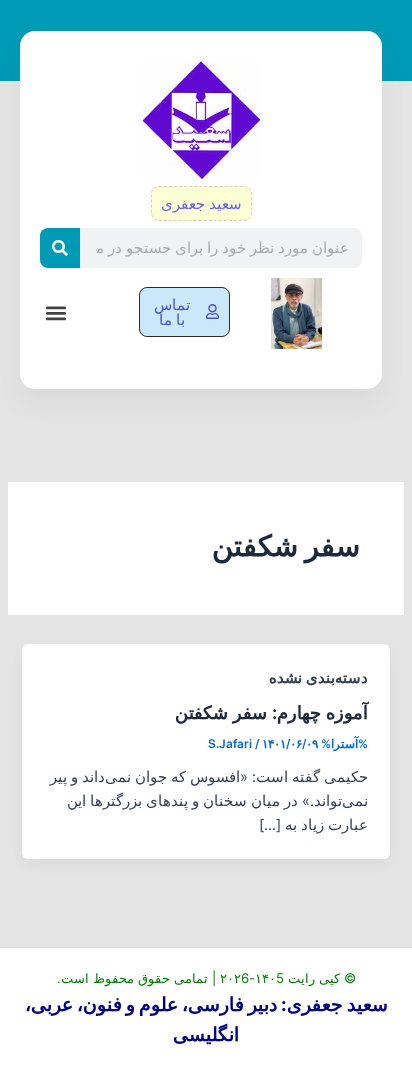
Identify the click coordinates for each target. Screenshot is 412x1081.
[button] (55, 313)
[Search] (60, 248)
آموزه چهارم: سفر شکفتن (271, 712)
